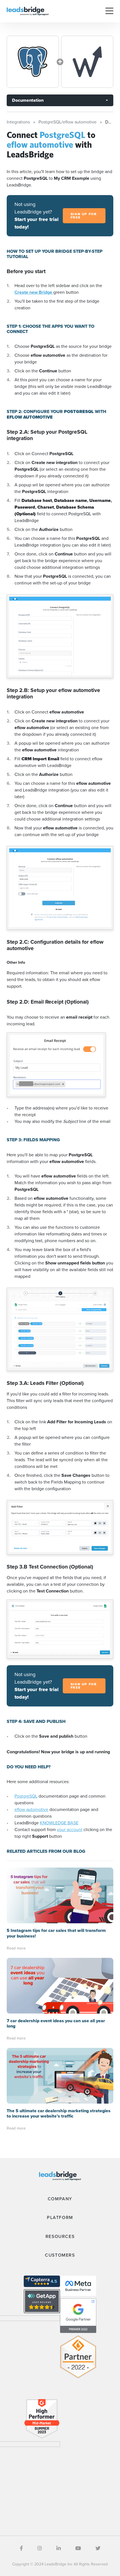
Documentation (28, 100)
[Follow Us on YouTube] (78, 2548)
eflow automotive (31, 1809)
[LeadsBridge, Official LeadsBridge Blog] (28, 11)
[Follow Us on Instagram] (40, 2548)
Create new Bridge (34, 292)
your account (70, 1830)
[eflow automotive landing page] (87, 62)
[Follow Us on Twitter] (98, 2548)
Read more (16, 1948)
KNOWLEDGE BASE (59, 1823)
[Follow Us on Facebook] (21, 2548)
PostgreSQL (26, 1796)
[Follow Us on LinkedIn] (59, 2548)
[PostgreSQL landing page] (33, 62)
